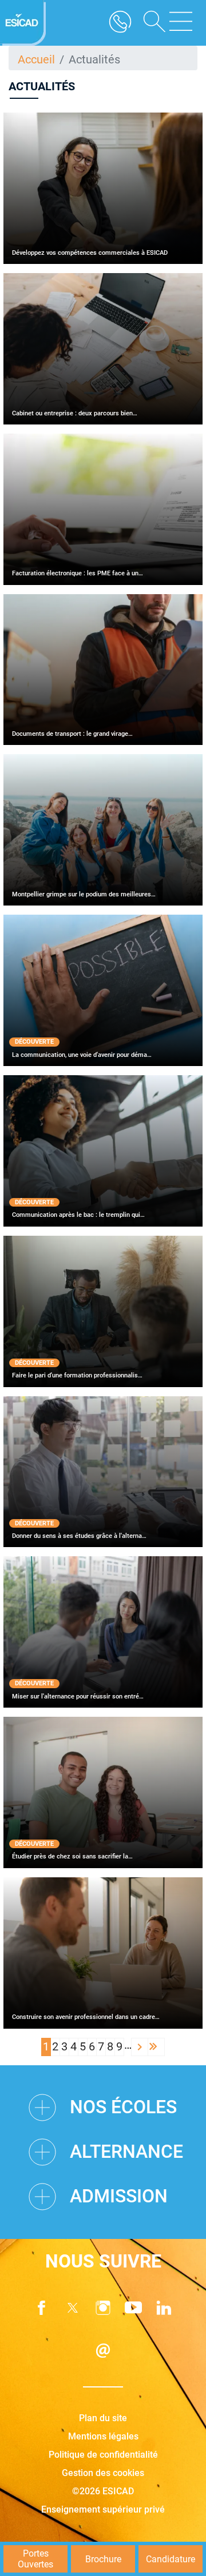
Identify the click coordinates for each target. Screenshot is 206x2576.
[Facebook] (42, 2308)
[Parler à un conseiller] (120, 23)
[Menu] (181, 23)
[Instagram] (103, 2308)
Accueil (36, 59)
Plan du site (103, 2418)
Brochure (103, 2559)
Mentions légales (103, 2436)
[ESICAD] (23, 23)
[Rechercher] (150, 23)
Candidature (171, 2559)
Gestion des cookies (103, 2473)
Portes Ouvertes (35, 2559)
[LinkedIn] (164, 2308)
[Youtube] (133, 2308)
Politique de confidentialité (103, 2455)
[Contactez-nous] (103, 2351)
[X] (73, 2308)
